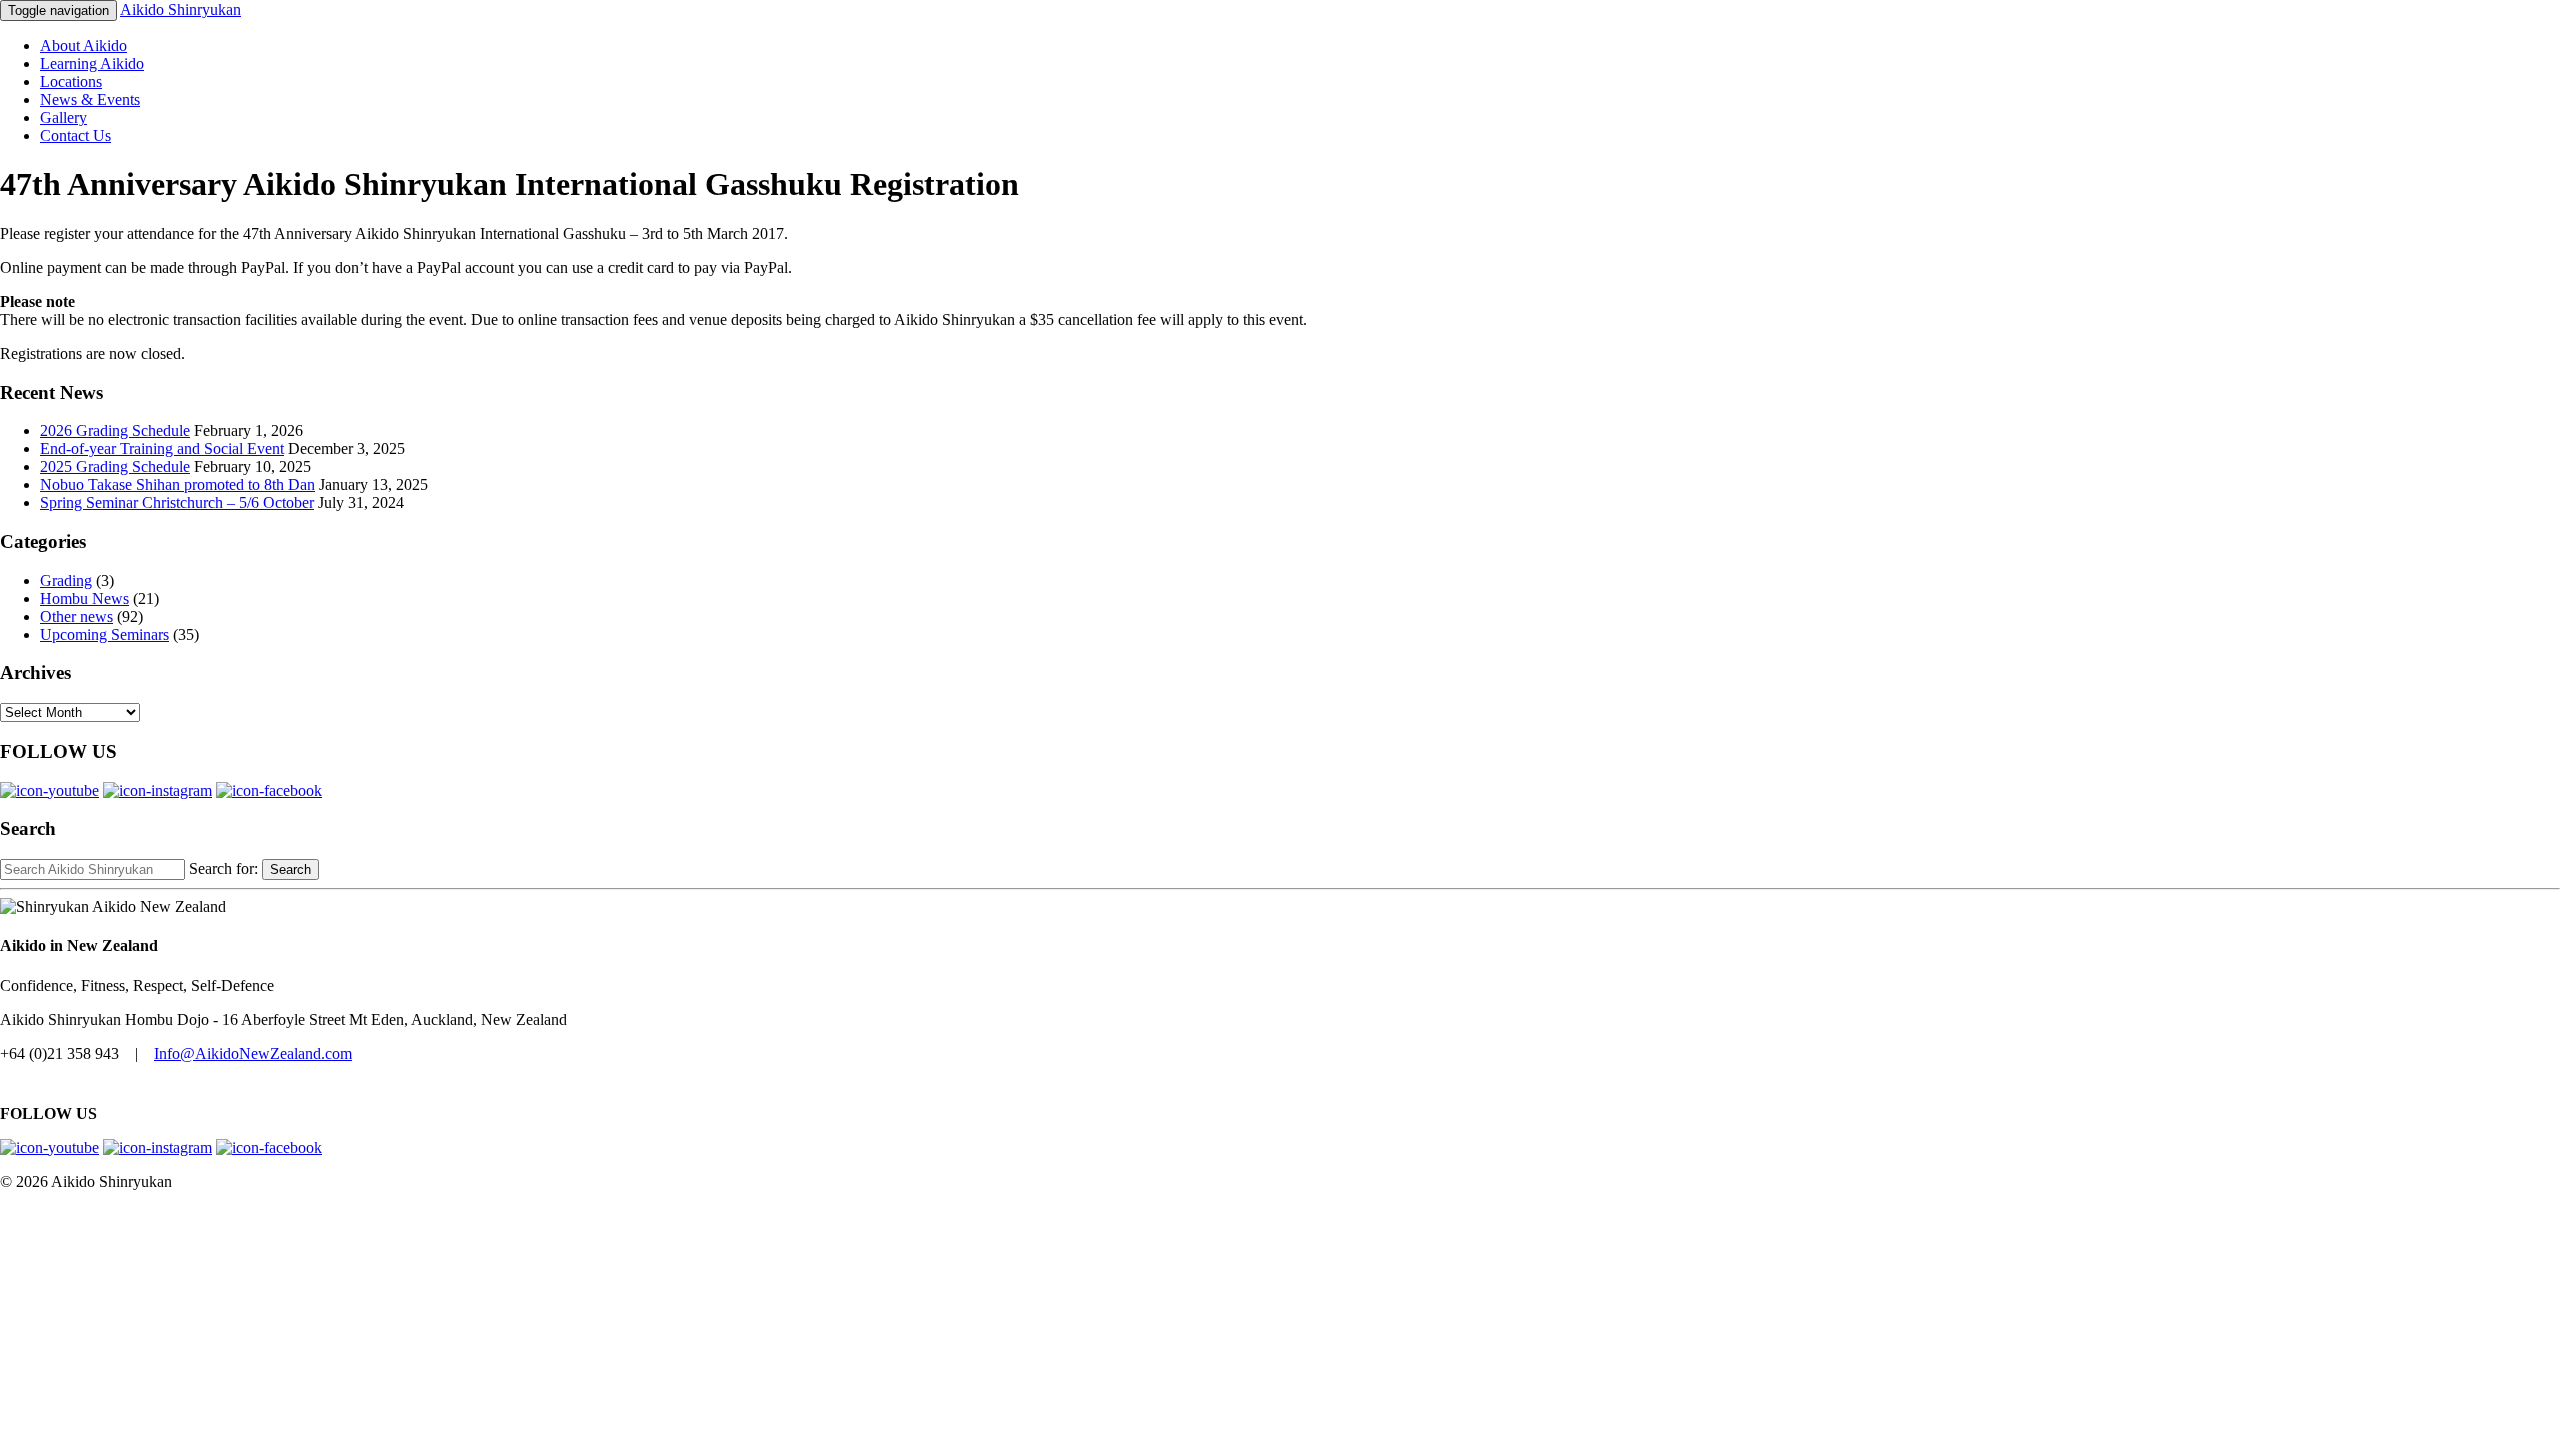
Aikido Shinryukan (180, 9)
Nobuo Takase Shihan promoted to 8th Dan (177, 484)
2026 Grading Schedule (115, 430)
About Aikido (83, 45)
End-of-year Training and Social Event (162, 448)
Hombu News (84, 598)
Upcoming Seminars (104, 634)
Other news (76, 616)
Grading (66, 580)
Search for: (223, 868)
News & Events (90, 99)
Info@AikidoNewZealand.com (253, 1053)
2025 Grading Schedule (115, 466)
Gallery (63, 117)
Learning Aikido (92, 63)
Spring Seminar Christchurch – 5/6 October (177, 502)
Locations (71, 81)
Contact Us (75, 135)
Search (290, 869)
